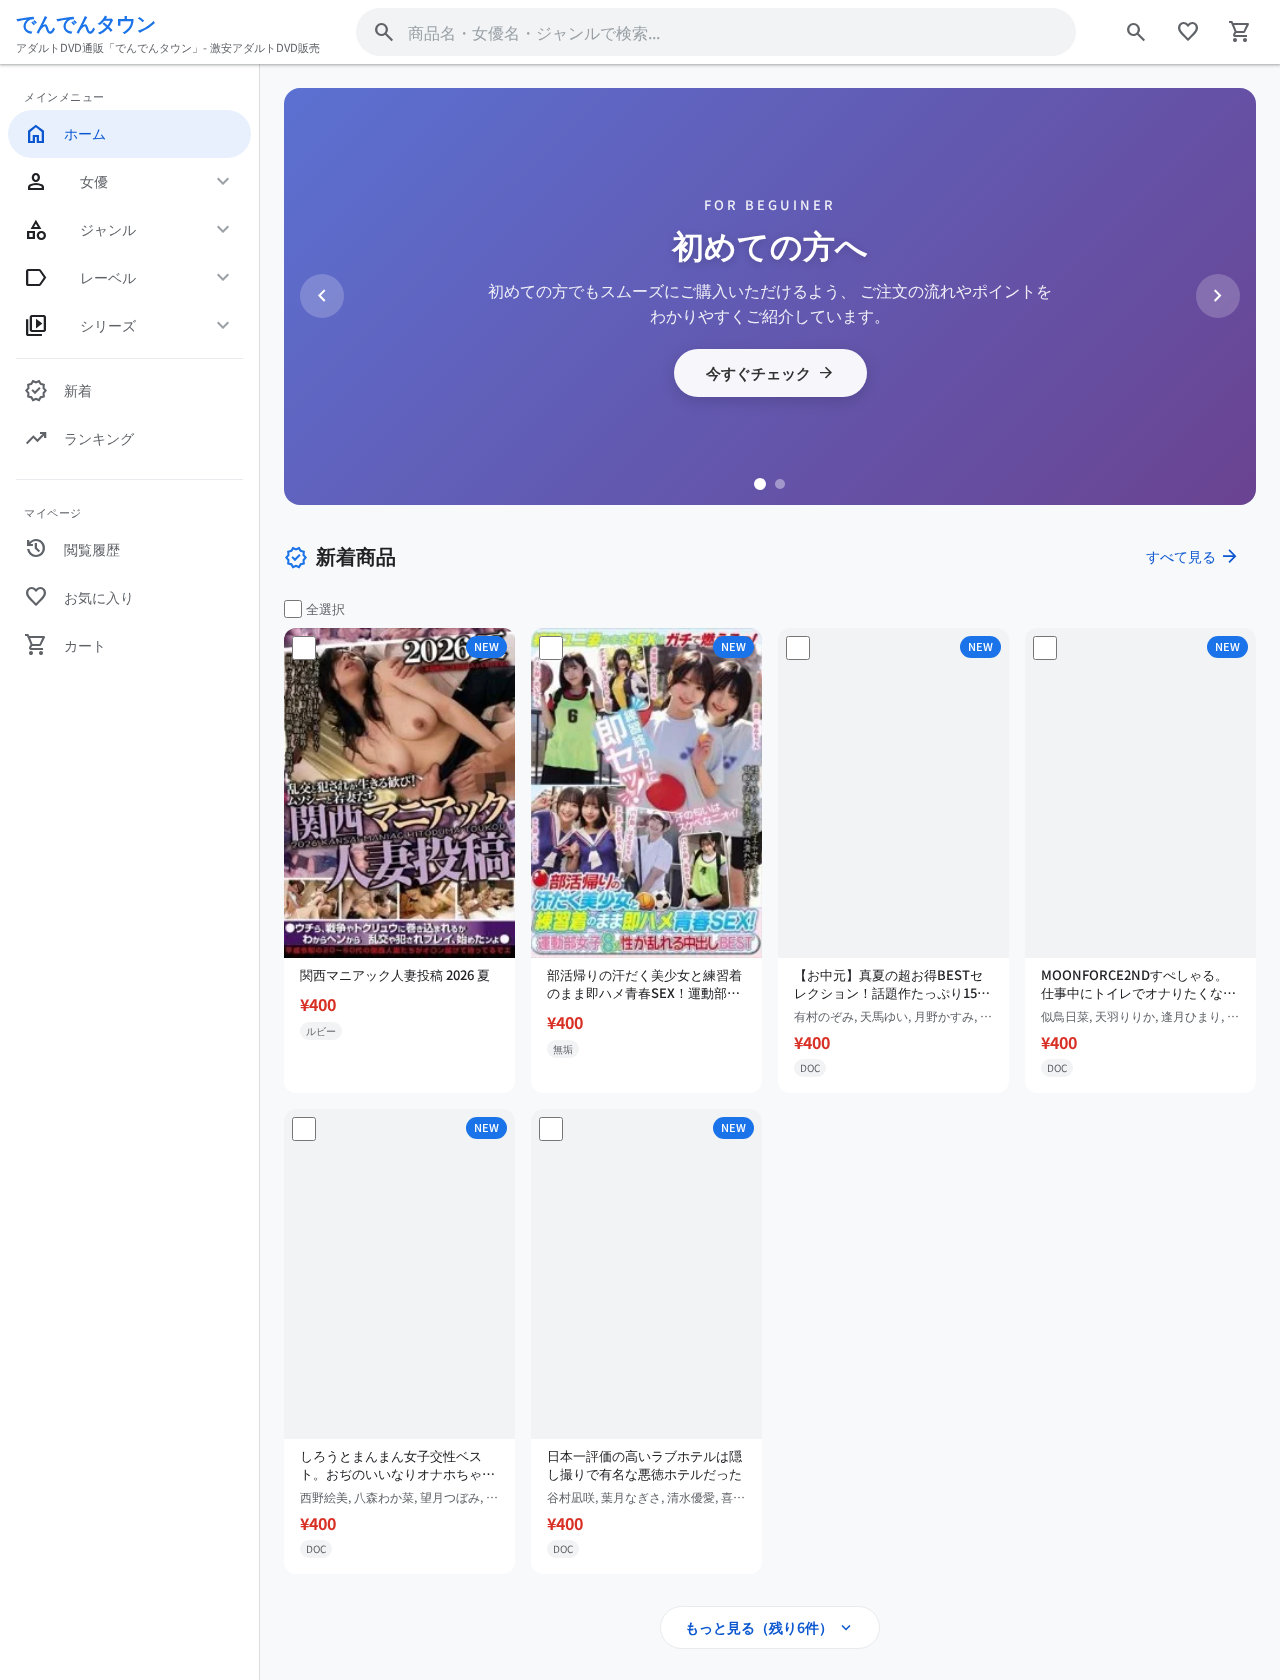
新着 (58, 391)
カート (65, 645)
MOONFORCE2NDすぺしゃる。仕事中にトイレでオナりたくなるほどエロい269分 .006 (1138, 984)
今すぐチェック (770, 373)
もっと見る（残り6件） (770, 1628)
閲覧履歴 (72, 549)
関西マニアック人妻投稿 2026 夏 (395, 975)
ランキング (79, 439)
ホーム (65, 134)
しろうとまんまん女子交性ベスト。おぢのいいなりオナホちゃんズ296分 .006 (397, 1465)
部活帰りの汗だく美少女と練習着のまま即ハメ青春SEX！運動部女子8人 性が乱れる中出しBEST (644, 984)
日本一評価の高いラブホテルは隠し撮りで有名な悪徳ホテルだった (644, 1465)
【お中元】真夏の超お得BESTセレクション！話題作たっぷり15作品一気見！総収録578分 (892, 984)
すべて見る (1193, 556)
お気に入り (79, 597)
